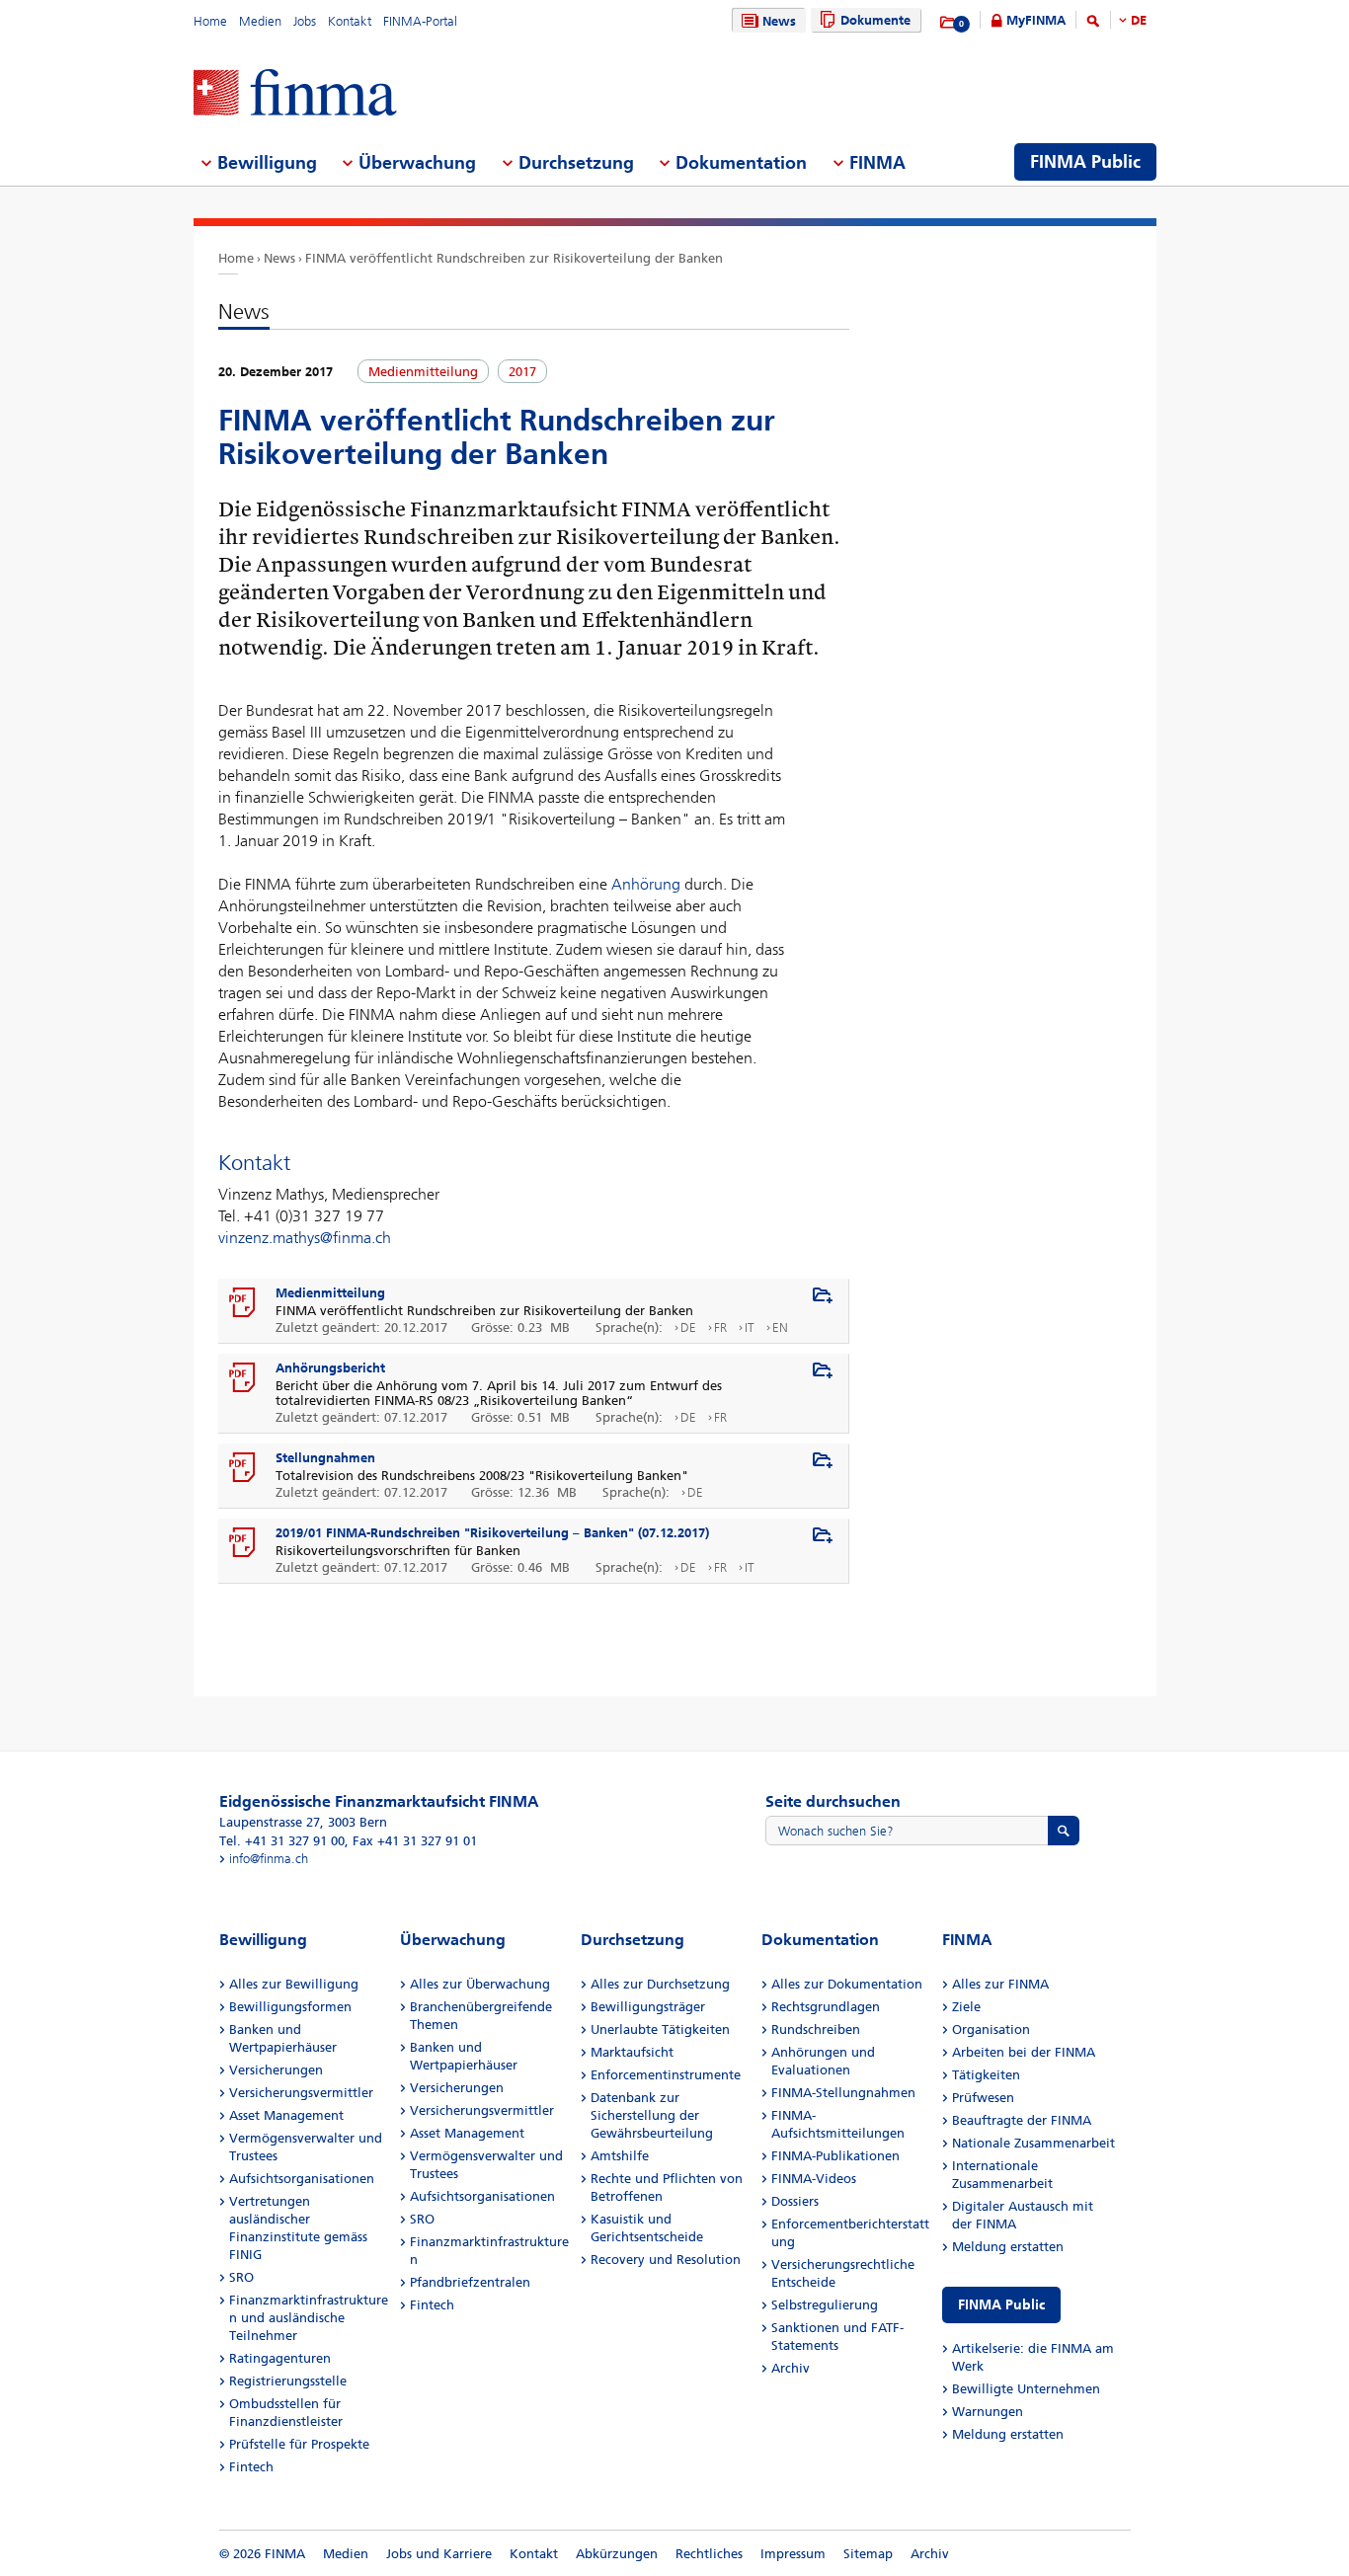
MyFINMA (1036, 20)
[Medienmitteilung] (243, 1303)
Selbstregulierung (825, 2305)
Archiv (791, 2368)
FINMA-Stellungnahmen (843, 2093)
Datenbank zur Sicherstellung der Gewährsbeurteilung (652, 2115)
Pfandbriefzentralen (470, 2282)
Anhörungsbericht (330, 1368)
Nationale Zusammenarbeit (1033, 2143)
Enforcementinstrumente (666, 2075)
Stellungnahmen (325, 1458)
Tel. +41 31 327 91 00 (282, 1841)
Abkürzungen (617, 2554)
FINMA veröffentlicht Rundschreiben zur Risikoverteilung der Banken (514, 258)
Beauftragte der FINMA (1022, 2120)
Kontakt (350, 21)
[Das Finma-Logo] (295, 94)
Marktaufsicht (632, 2052)
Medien (260, 21)
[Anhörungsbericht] (243, 1378)
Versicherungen (276, 2070)
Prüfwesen (983, 2098)
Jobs (305, 21)
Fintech (251, 2467)
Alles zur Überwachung (480, 1984)
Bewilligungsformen (290, 2007)
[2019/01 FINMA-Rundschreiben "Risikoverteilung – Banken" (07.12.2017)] (243, 1543)
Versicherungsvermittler (301, 2093)
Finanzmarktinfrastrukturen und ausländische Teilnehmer (309, 2318)
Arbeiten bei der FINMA (1024, 2052)
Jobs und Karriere (439, 2554)
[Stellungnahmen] (243, 1468)
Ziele (966, 2007)
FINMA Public (1001, 2305)
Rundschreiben (816, 2030)
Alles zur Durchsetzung (660, 1984)
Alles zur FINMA (1000, 1984)
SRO (241, 2277)
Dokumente (875, 20)
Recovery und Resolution (666, 2260)
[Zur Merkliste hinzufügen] (823, 1296)
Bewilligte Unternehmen (1026, 2389)
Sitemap (868, 2554)
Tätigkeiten (986, 2075)
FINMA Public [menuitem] (1085, 162)
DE (1139, 20)
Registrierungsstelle (288, 2381)
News (779, 21)
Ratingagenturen (280, 2358)
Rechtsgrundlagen (826, 2007)
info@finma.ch (269, 1859)
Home (210, 21)
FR (720, 1327)
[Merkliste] (949, 23)
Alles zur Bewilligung (294, 1984)
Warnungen (988, 2412)
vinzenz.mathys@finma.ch (305, 1238)
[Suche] (1093, 24)
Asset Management (286, 2115)
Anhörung (646, 884)
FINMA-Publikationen (835, 2156)
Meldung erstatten (1008, 2247)
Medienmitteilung (330, 1293)
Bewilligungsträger (648, 2007)
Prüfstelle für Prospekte (299, 2444)
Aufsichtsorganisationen (302, 2179)
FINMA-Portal (420, 21)
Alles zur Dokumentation (847, 1984)
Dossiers (795, 2201)
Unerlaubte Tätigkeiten (660, 2030)
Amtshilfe (620, 2156)
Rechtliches (709, 2554)
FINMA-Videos (814, 2179)
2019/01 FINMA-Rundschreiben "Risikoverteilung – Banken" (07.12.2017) (492, 1533)
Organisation (991, 2030)
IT (750, 1327)
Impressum (793, 2554)
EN (780, 1327)
